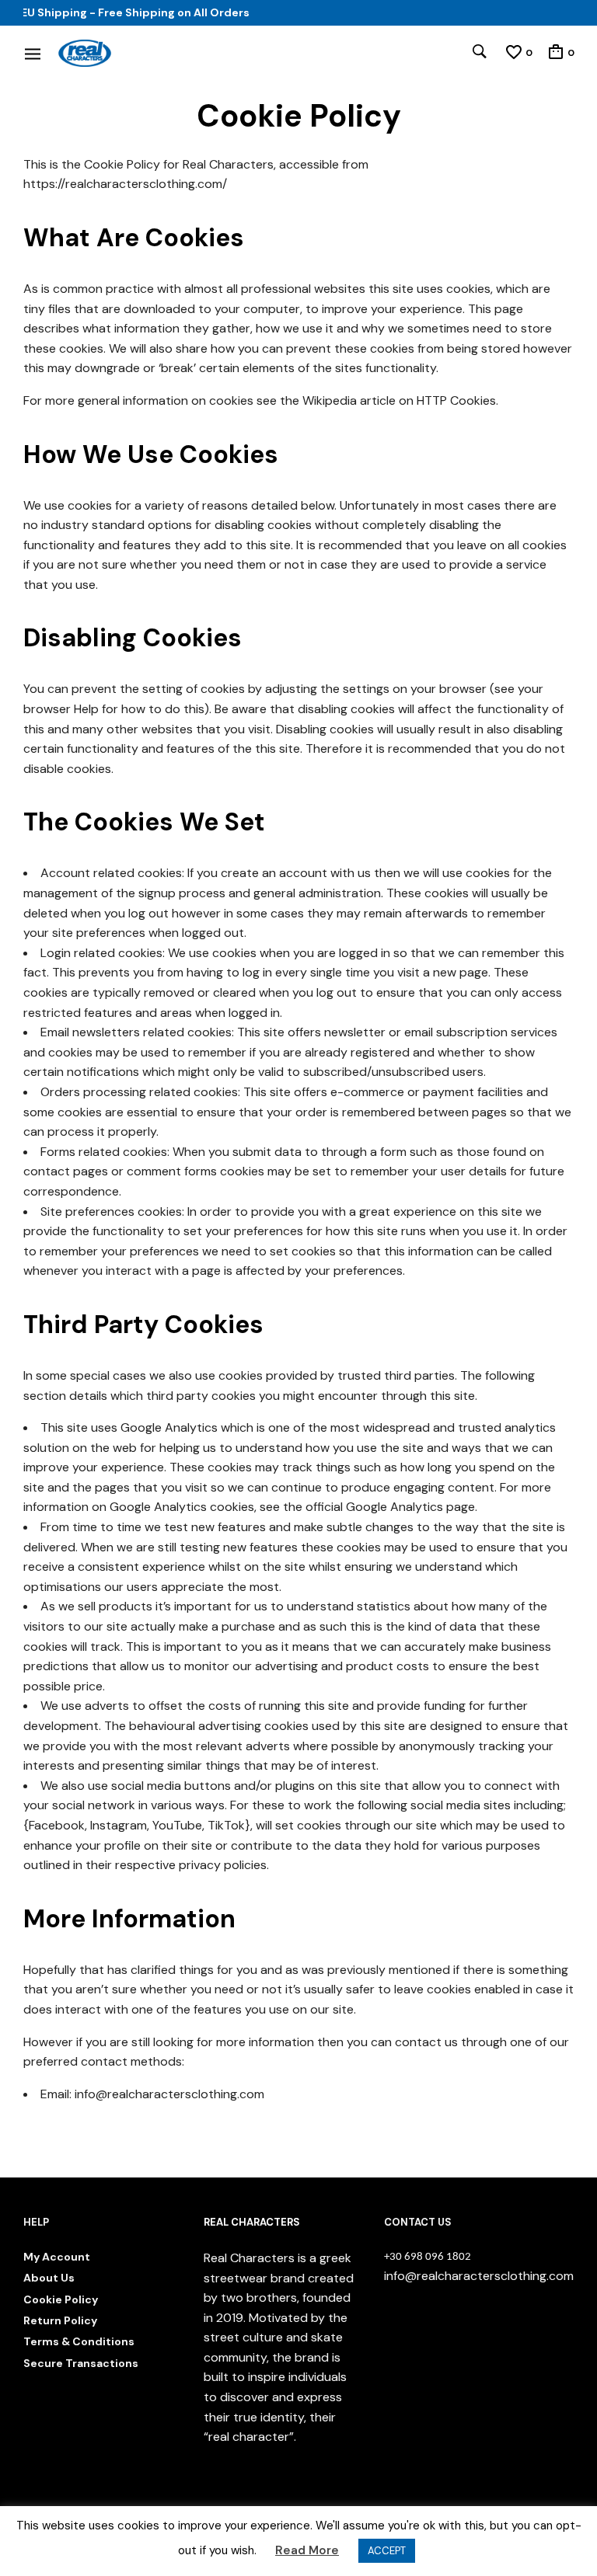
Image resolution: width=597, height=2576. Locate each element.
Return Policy (60, 2320)
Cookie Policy (61, 2299)
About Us (49, 2278)
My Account (57, 2257)
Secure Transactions (81, 2363)
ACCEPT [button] (387, 2551)
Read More (307, 2550)
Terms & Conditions (79, 2341)
